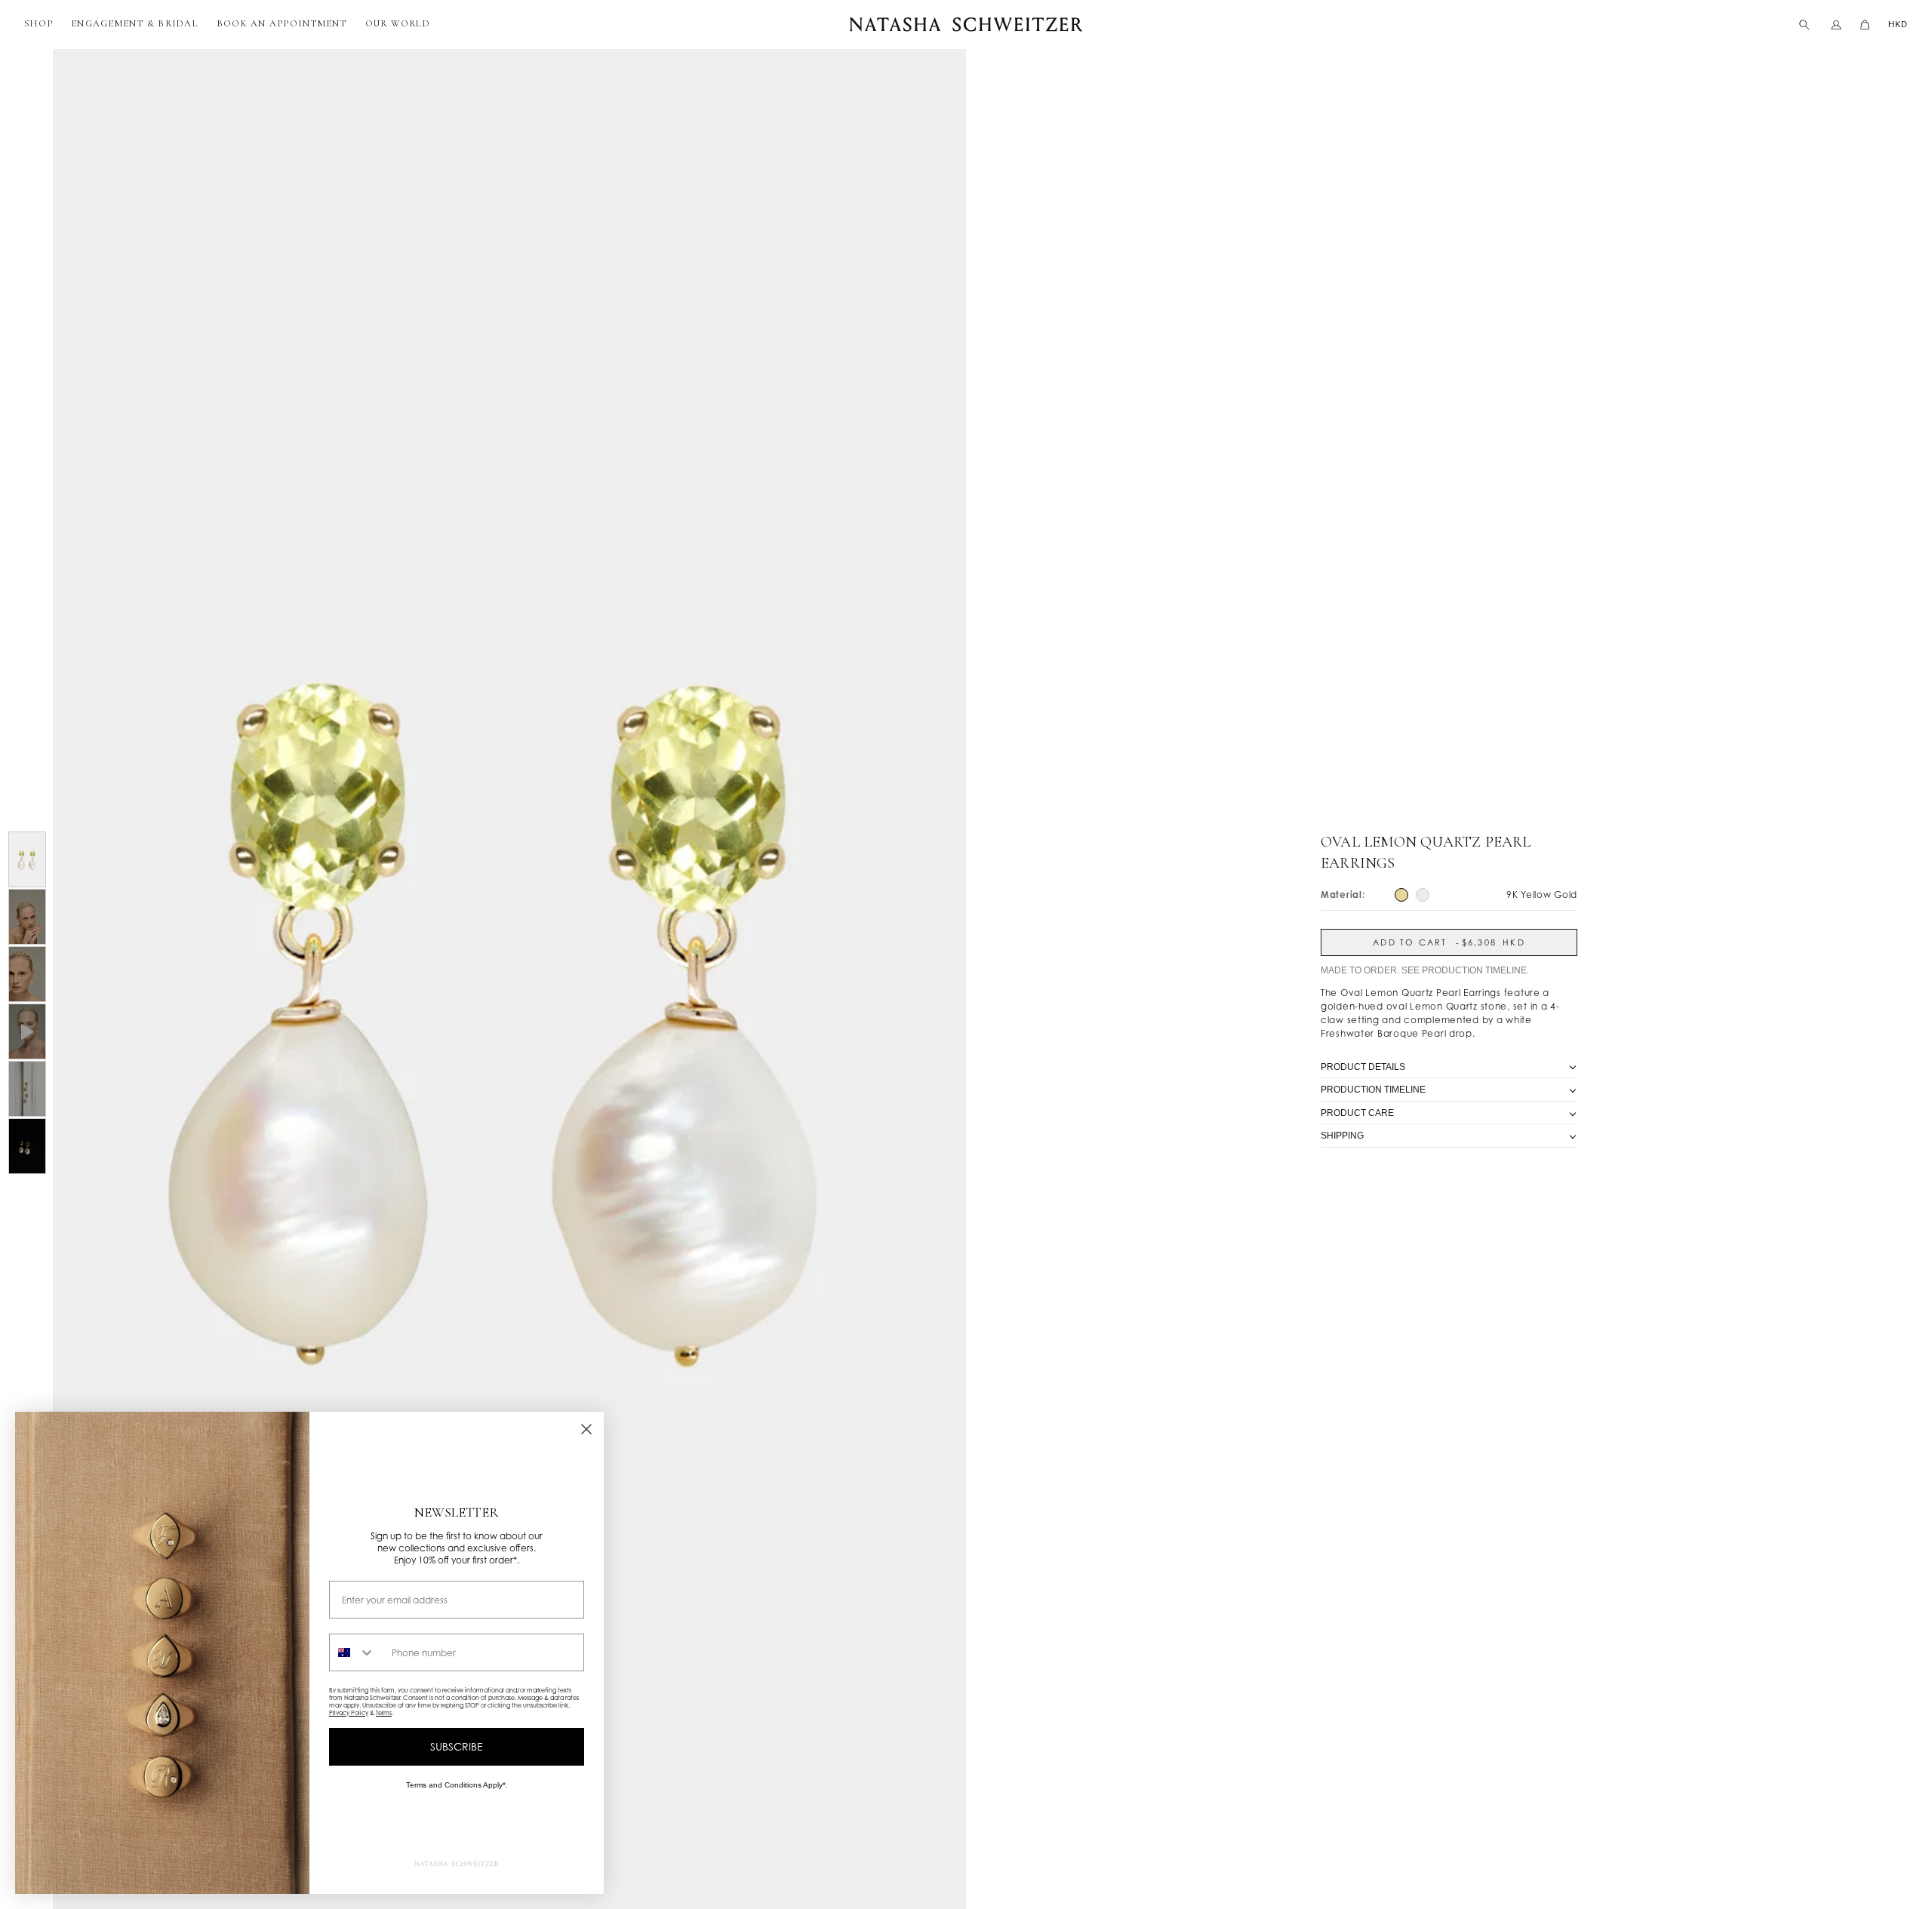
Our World (398, 23)
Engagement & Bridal (135, 23)
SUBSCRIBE (457, 1746)
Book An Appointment (282, 23)
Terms (384, 1713)
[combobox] (357, 1652)
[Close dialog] (586, 1429)
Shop (38, 23)
